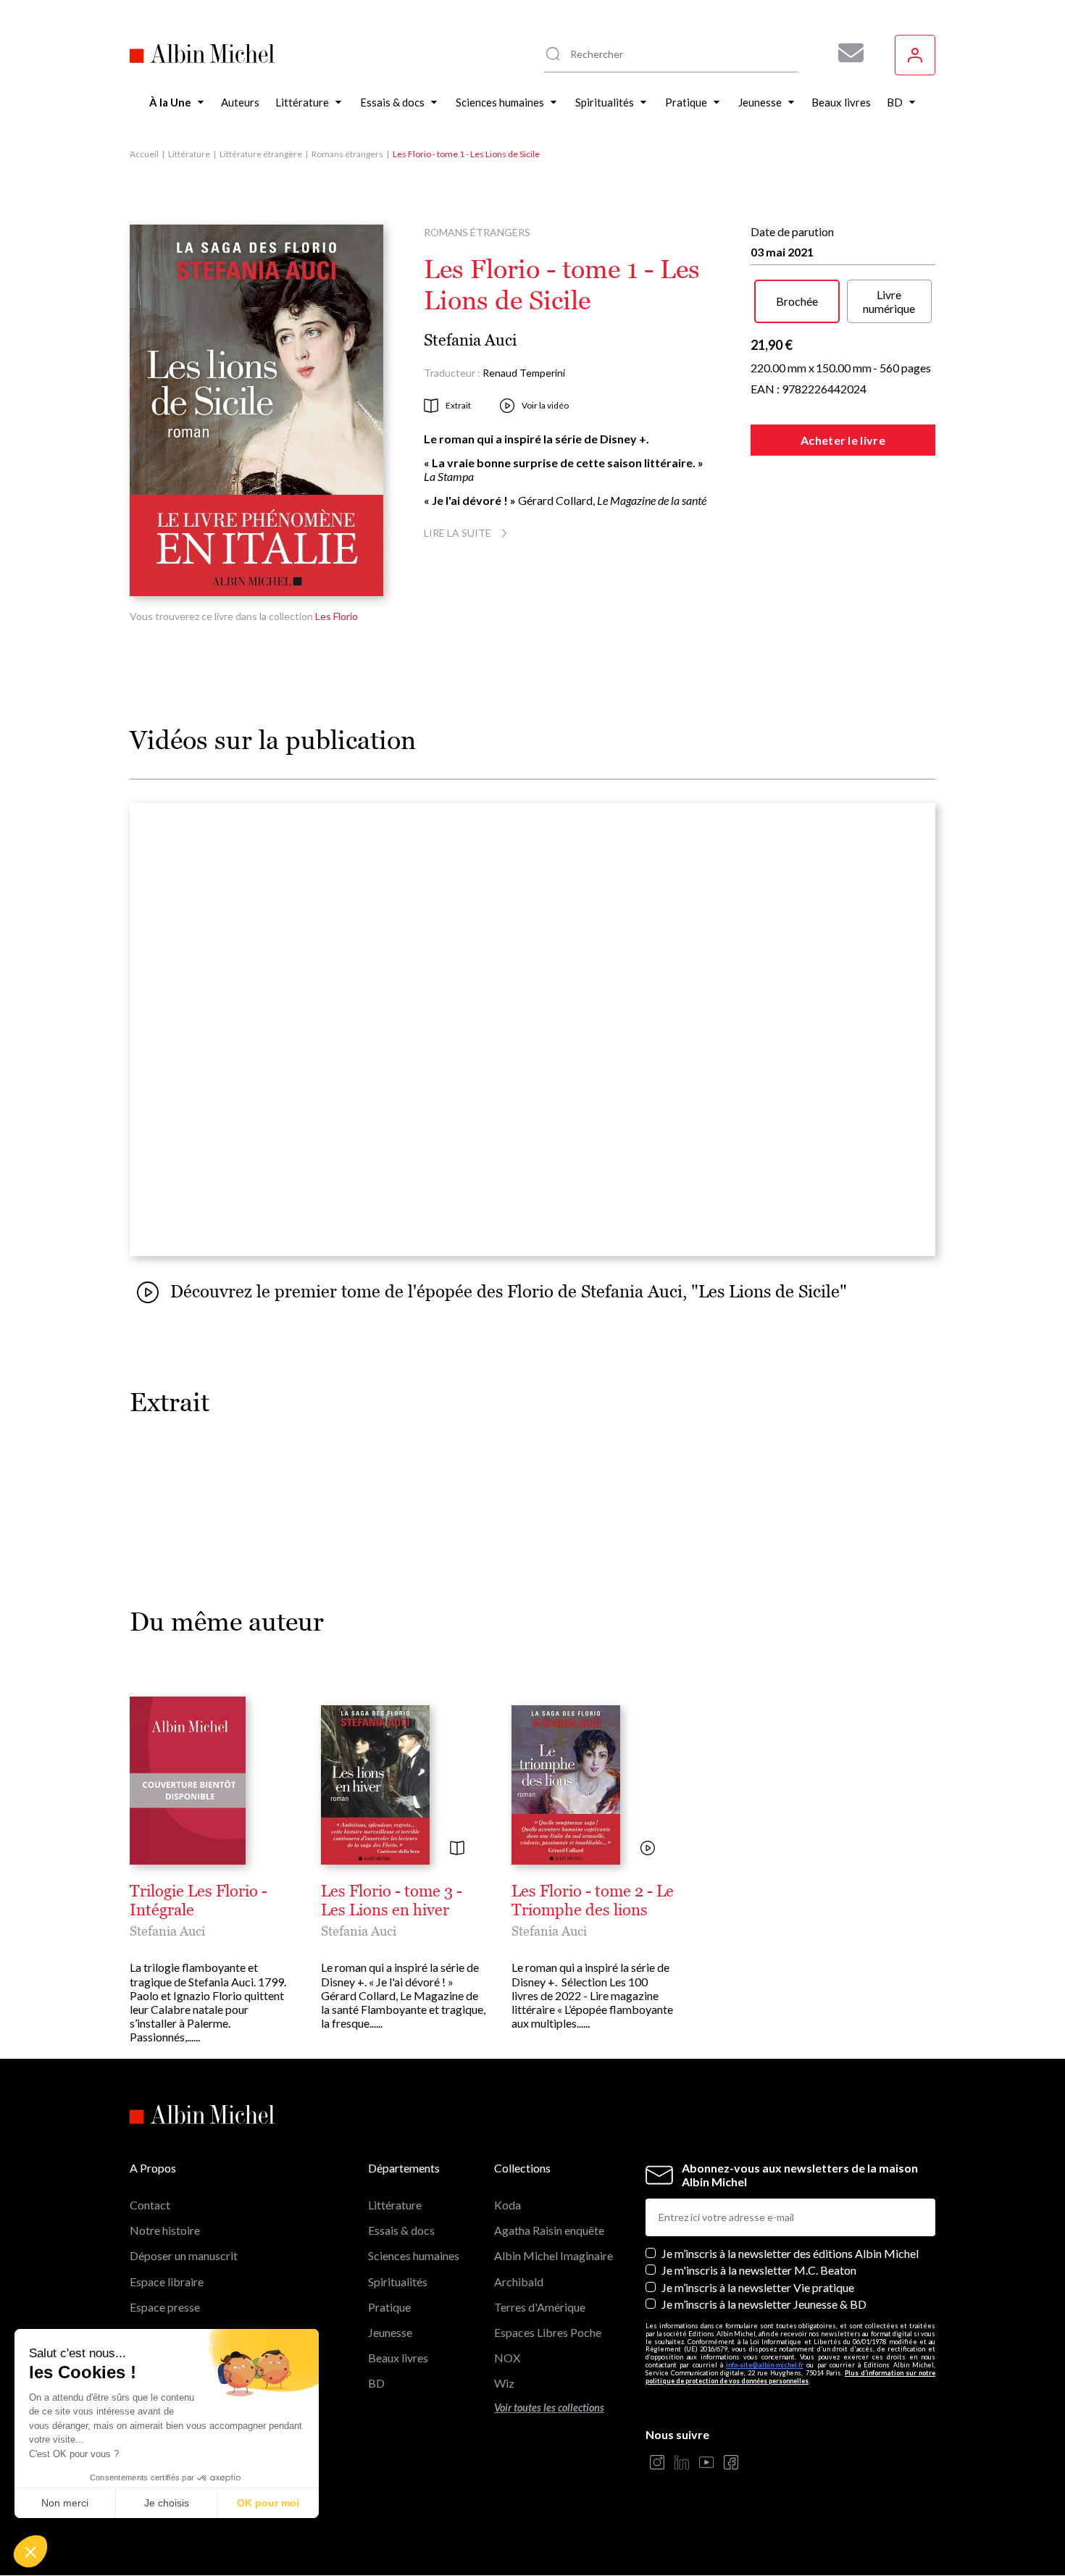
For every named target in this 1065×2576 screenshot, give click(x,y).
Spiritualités (398, 2282)
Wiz (504, 2383)
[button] (30, 2551)
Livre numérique (889, 301)
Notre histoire (165, 2230)
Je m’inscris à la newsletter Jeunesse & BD (764, 2304)
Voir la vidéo (545, 405)
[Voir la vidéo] (648, 1849)
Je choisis (167, 2503)
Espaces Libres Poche (548, 2332)
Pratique (389, 2307)
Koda (508, 2205)
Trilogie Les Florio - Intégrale (199, 1901)
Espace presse (165, 2307)
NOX (507, 2358)
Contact (150, 2205)
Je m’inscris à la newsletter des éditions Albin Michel (790, 2253)
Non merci (65, 2503)
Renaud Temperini (524, 373)
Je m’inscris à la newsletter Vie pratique (758, 2287)
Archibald (519, 2282)
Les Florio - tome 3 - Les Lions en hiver (392, 1901)
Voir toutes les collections (549, 2408)
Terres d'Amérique (540, 2307)
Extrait (458, 405)
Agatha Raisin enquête (549, 2230)
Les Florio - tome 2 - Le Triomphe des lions (593, 1901)
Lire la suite (458, 533)
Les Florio (337, 616)
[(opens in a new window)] (657, 2463)
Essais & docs (401, 2230)
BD (376, 2383)
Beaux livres (398, 2358)
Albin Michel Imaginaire (554, 2255)
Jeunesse (390, 2332)
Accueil (144, 154)
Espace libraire (167, 2282)
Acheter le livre (843, 440)
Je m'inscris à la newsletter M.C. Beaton (759, 2270)
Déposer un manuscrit (184, 2255)
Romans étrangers (347, 154)
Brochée (797, 301)
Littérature (189, 154)
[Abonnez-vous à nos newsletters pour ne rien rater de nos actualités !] (845, 53)
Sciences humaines (414, 2255)
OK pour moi (268, 2503)
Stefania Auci (470, 340)
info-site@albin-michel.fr (765, 2365)
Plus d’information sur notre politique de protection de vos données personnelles (790, 2377)
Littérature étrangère (261, 154)
